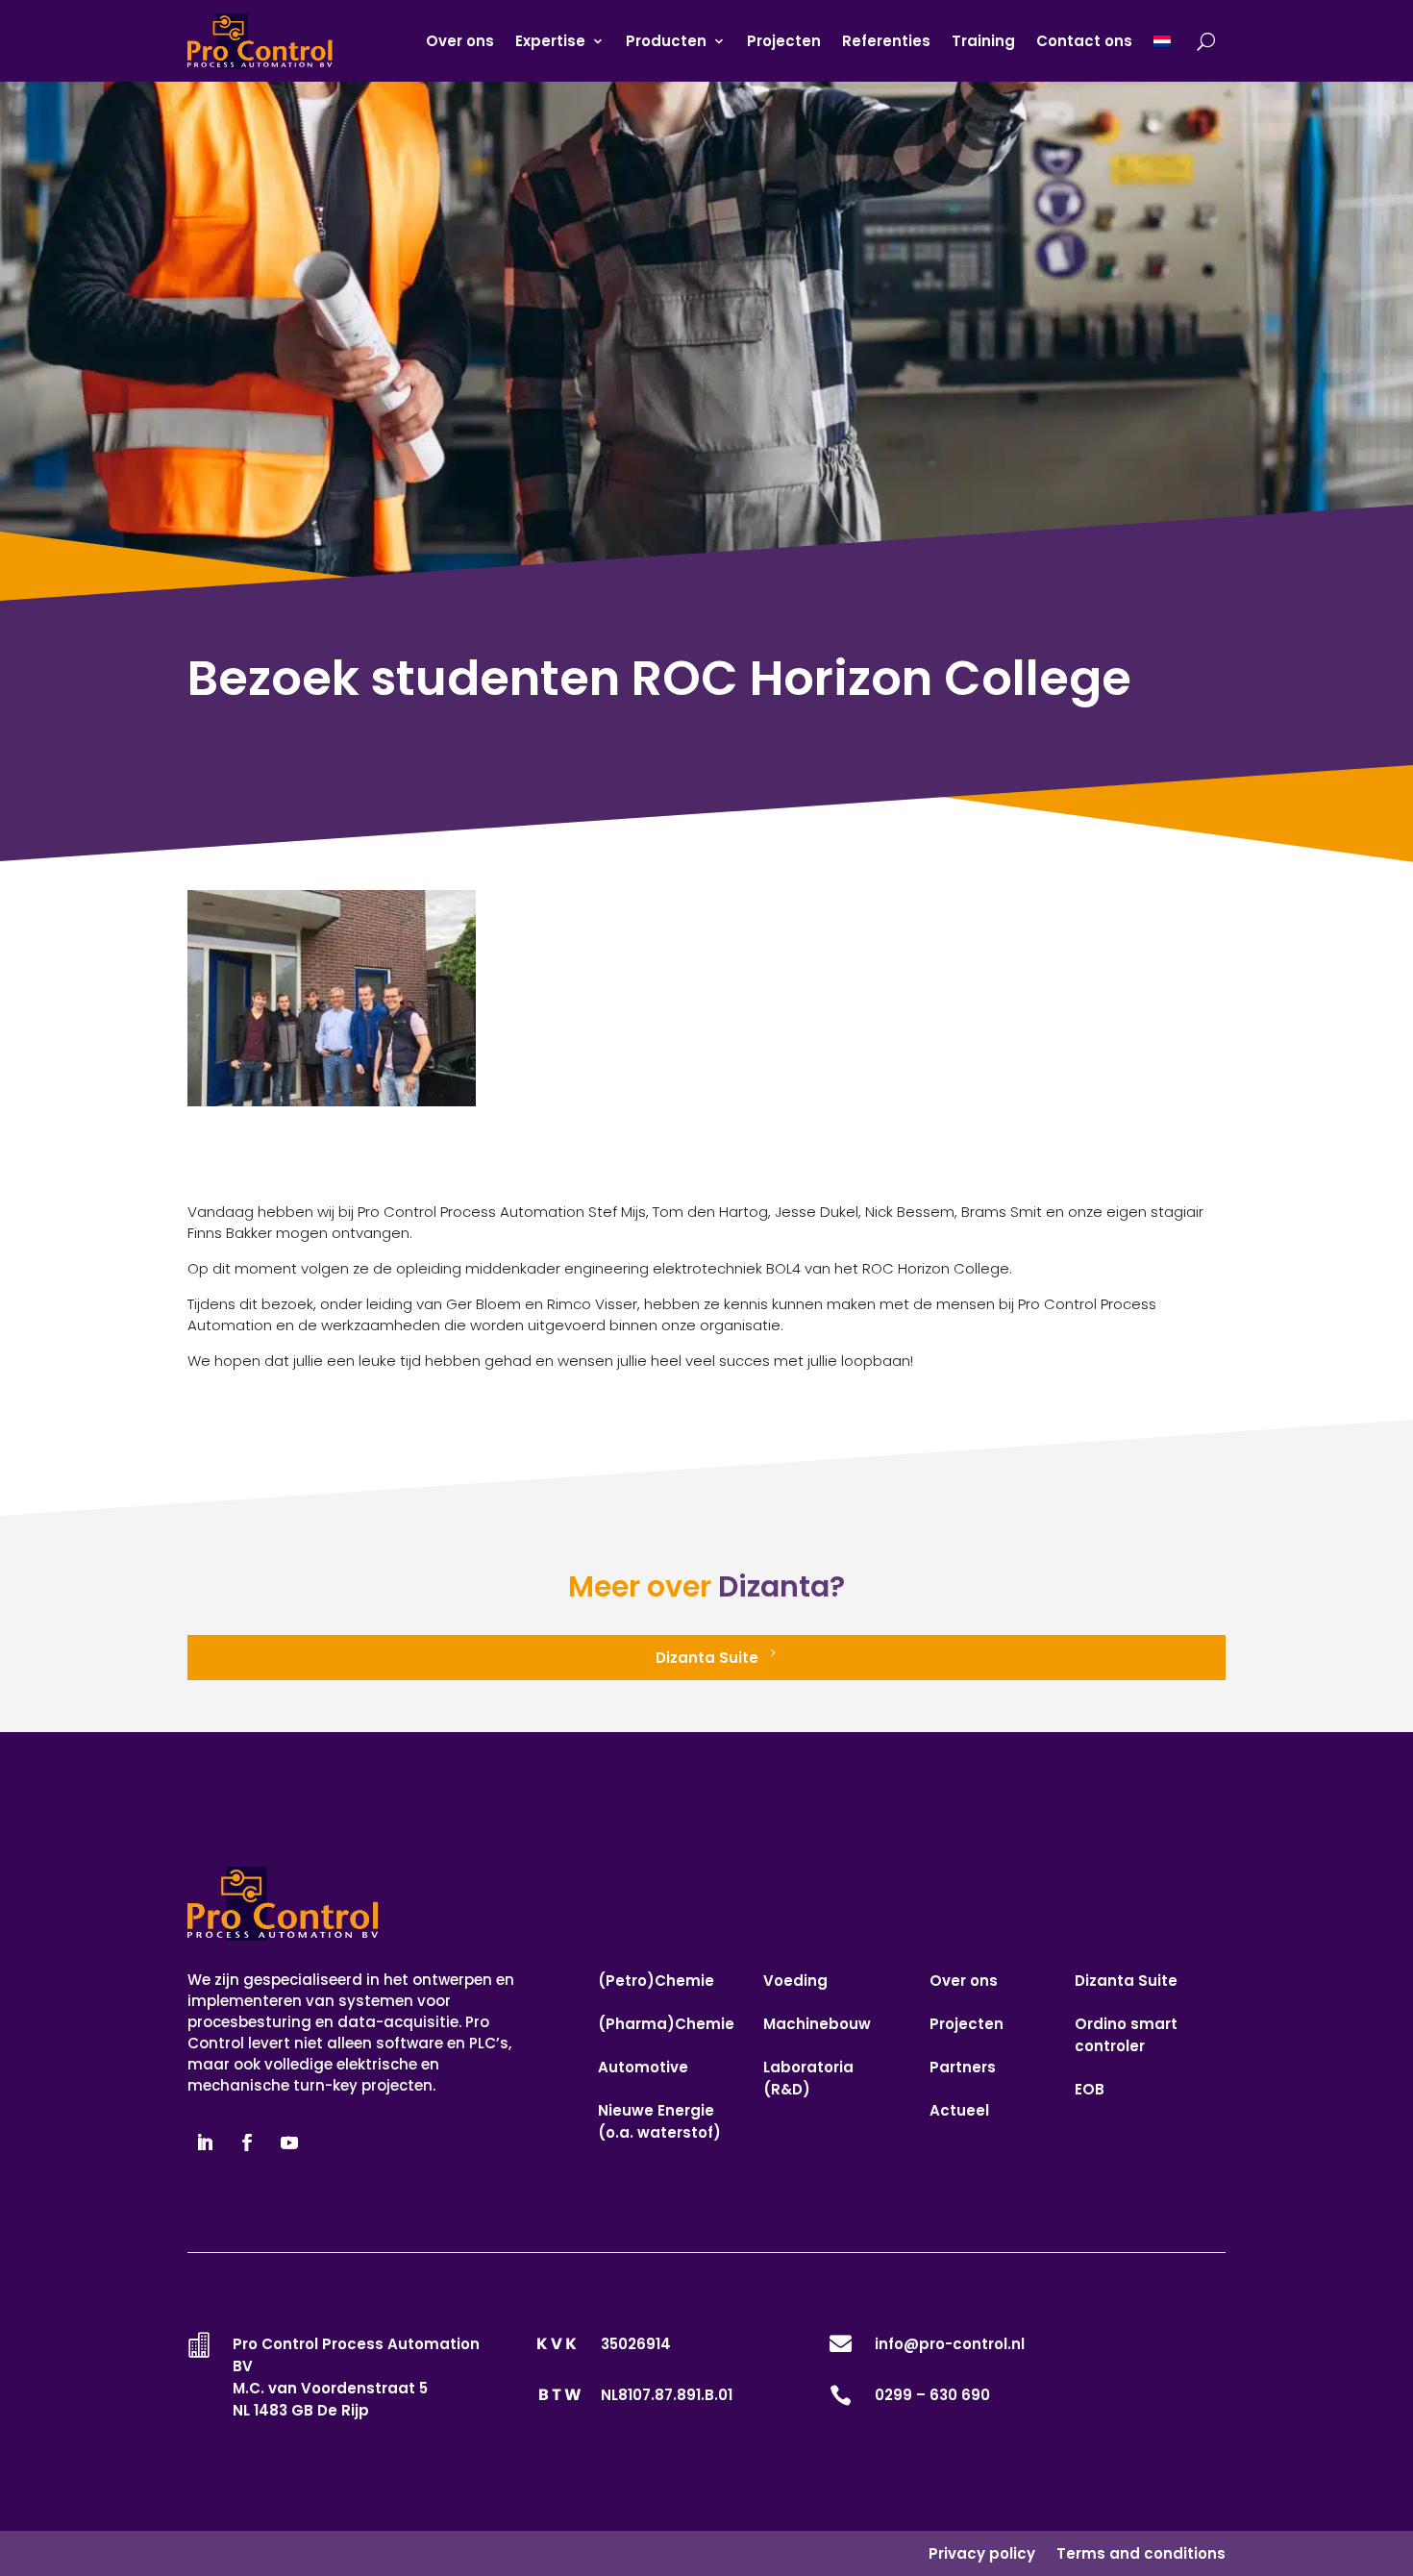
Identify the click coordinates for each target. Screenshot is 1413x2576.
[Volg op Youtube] (289, 2143)
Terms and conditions (1141, 2553)
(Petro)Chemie (656, 1981)
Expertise (550, 41)
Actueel (959, 2110)
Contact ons (1084, 41)
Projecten (784, 41)
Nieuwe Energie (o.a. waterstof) (659, 2121)
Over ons (460, 41)
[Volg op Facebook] (247, 2143)
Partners (963, 2067)
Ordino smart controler (1126, 2035)
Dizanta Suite (707, 1658)
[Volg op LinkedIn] (205, 2143)
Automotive (643, 2067)
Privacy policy (982, 2553)
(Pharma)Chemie (666, 2024)
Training (983, 41)
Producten (666, 41)
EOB (1090, 2089)
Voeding (795, 1981)
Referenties (886, 41)
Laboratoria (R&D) (808, 2078)
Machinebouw (817, 2024)
